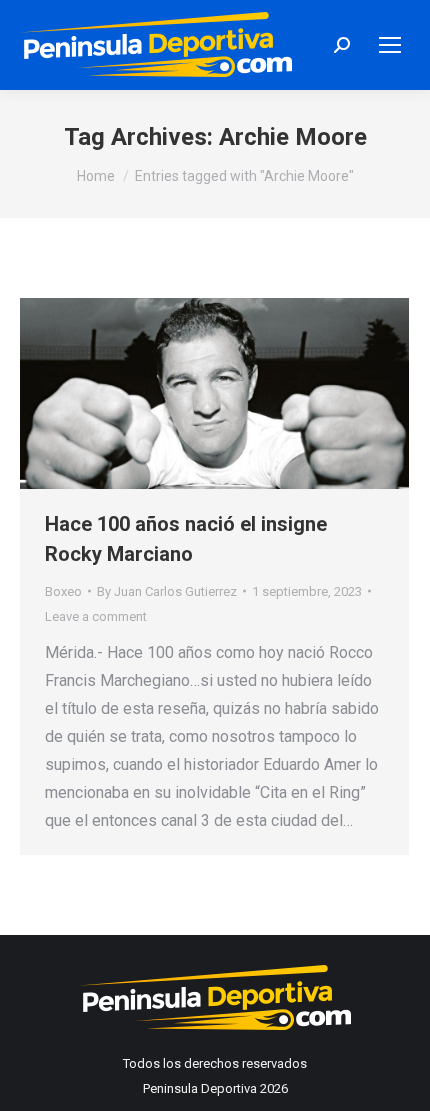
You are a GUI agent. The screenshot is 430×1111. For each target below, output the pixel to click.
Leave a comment (96, 616)
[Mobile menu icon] (390, 45)
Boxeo (63, 591)
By (167, 591)
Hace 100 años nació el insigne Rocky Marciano (186, 539)
